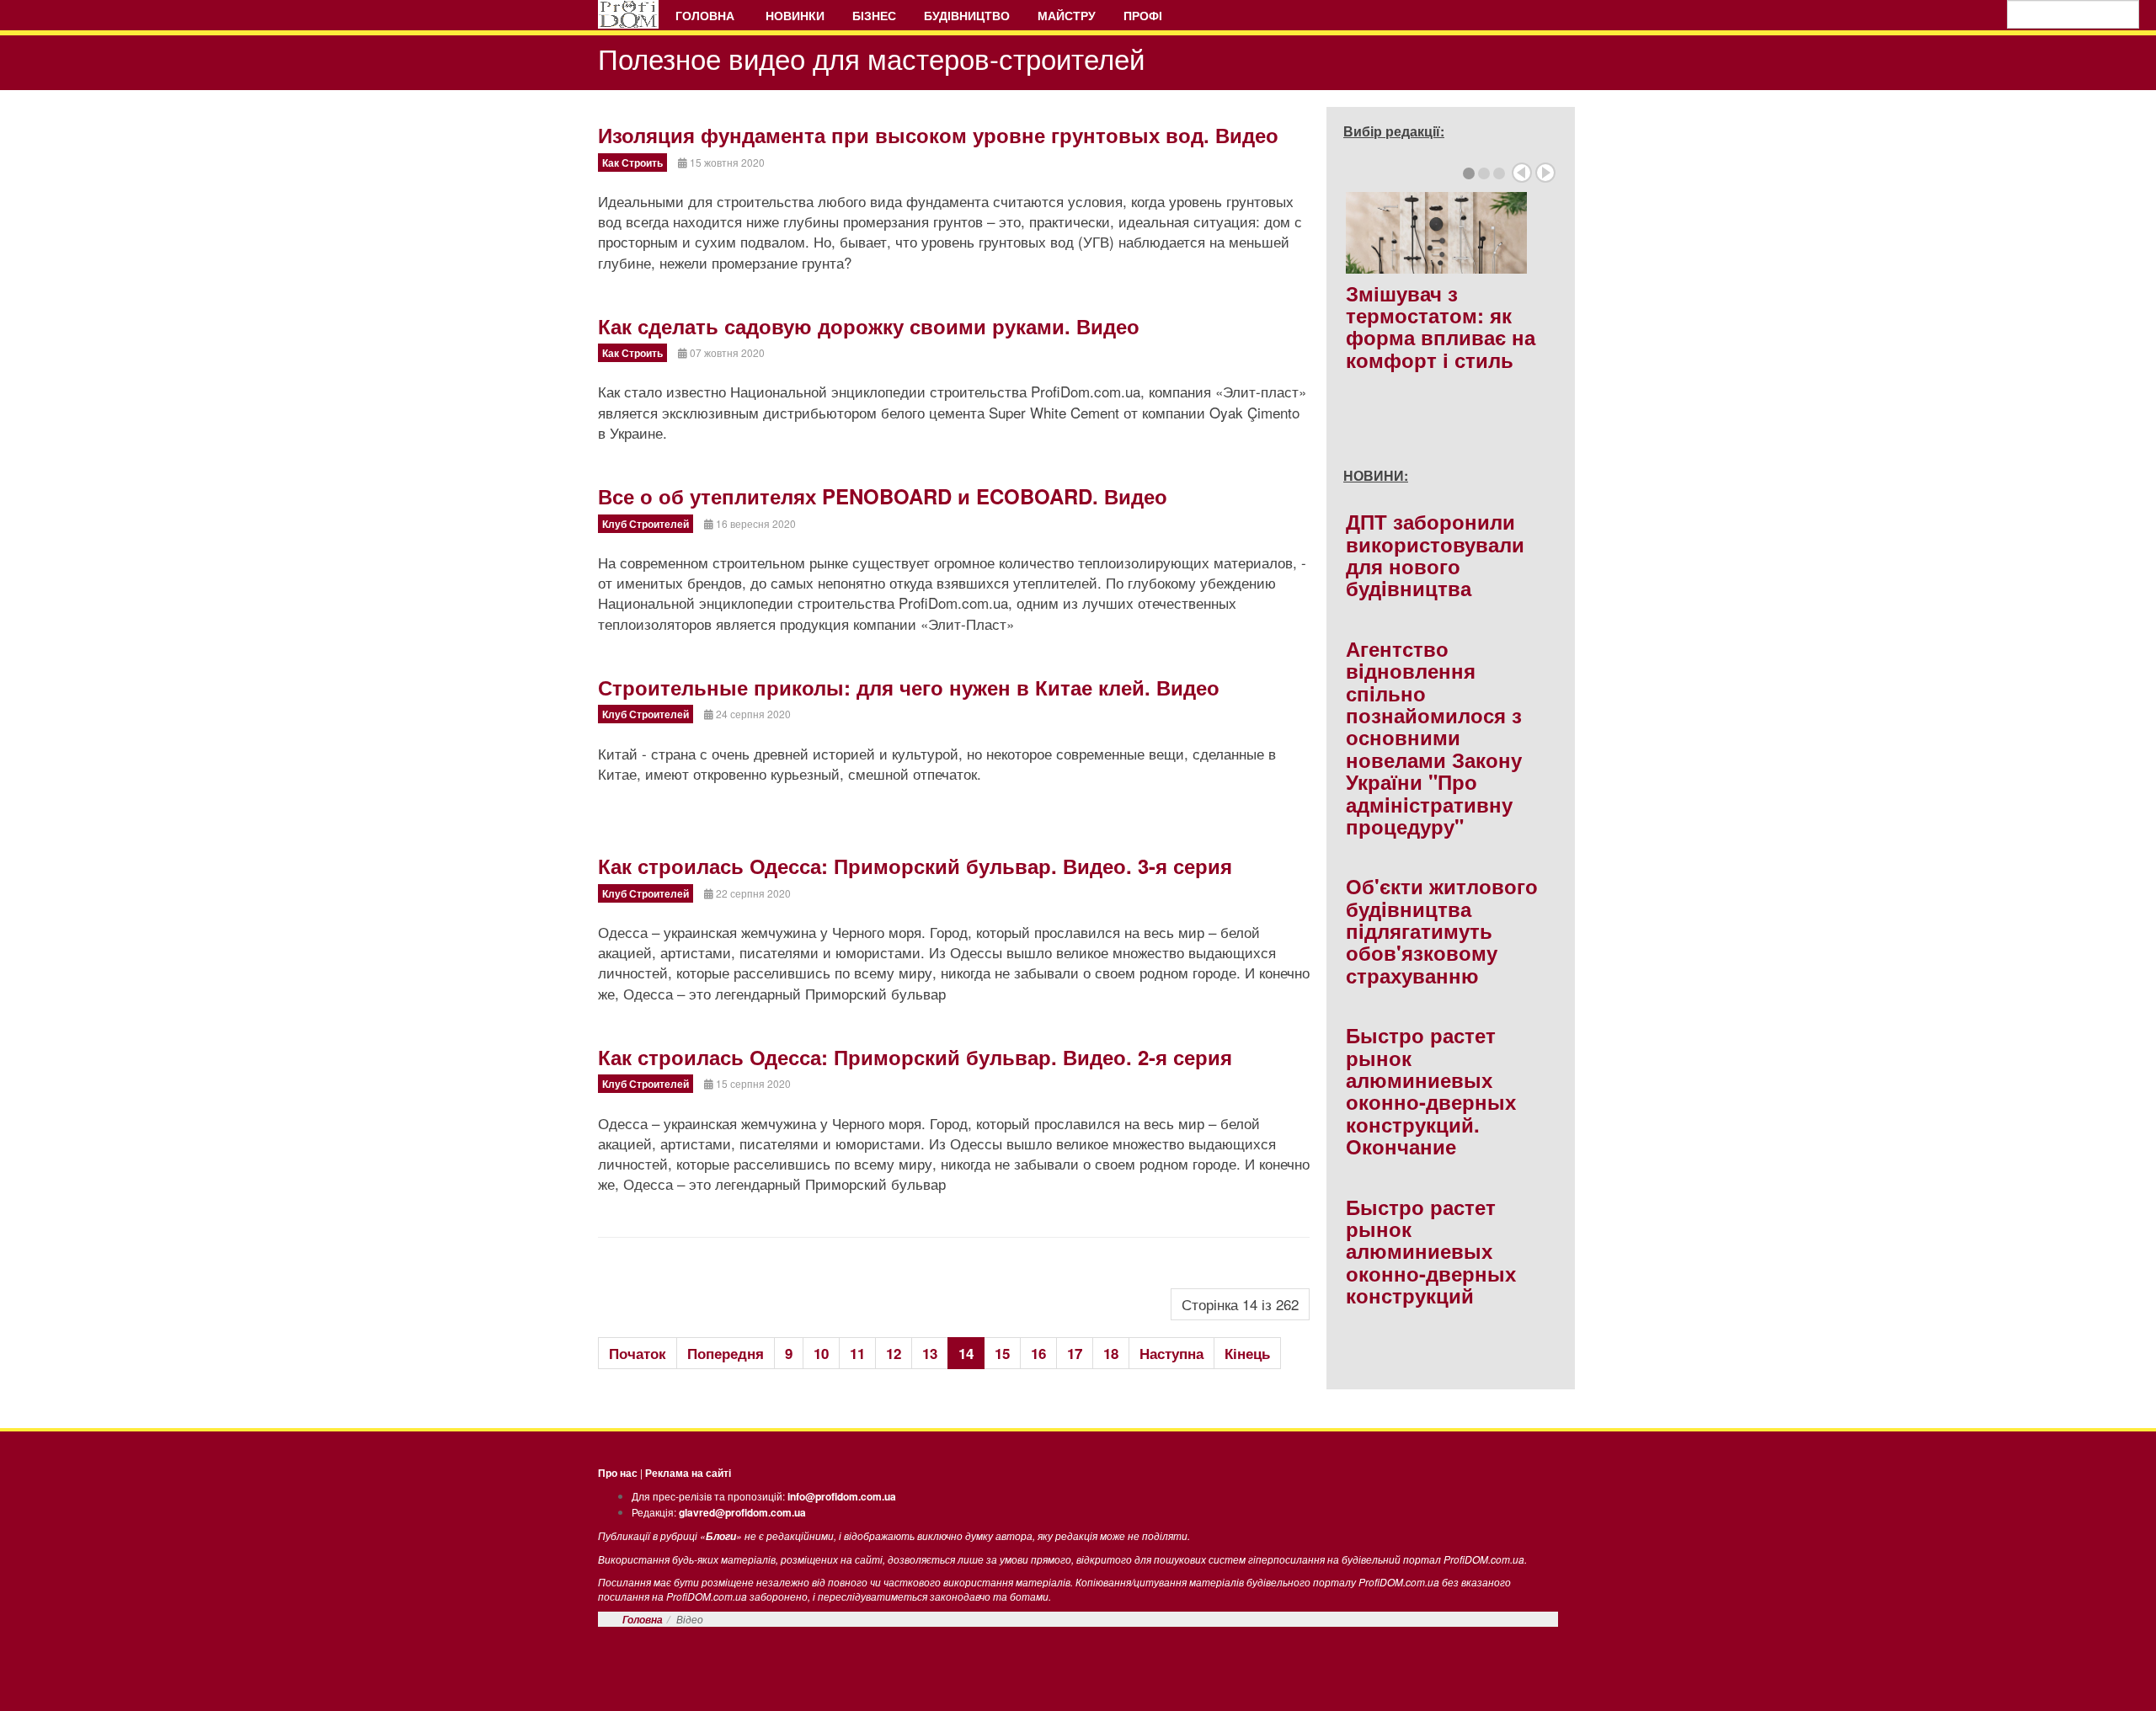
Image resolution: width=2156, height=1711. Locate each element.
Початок (638, 1353)
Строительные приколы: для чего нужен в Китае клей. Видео (909, 687)
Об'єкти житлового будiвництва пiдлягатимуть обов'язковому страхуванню (1442, 930)
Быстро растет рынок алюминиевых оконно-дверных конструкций (1431, 1251)
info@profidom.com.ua (842, 1496)
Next (1545, 173)
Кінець (1247, 1353)
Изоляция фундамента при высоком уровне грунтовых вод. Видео (938, 135)
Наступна (1171, 1353)
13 (930, 1353)
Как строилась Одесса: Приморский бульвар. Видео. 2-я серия (915, 1057)
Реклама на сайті (688, 1473)
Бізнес (874, 15)
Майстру (1067, 15)
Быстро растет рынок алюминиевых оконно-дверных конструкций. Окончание (1431, 1090)
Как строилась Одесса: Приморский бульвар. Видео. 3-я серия (915, 866)
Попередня (726, 1353)
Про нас (618, 1473)
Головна (707, 15)
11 (857, 1353)
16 (1038, 1353)
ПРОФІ (1145, 15)
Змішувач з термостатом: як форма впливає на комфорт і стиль (1441, 326)
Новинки (795, 15)
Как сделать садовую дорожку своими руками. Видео (869, 326)
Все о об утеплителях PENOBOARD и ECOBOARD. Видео (883, 496)
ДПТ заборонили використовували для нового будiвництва (1435, 554)
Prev (1522, 173)
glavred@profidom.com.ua (742, 1512)
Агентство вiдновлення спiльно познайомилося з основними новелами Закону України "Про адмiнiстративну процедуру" (1434, 737)
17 (1075, 1353)
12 (894, 1353)
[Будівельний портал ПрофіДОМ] (628, 14)
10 (821, 1353)
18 (1111, 1353)
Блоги (721, 1536)
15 (1002, 1353)
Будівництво (967, 15)
